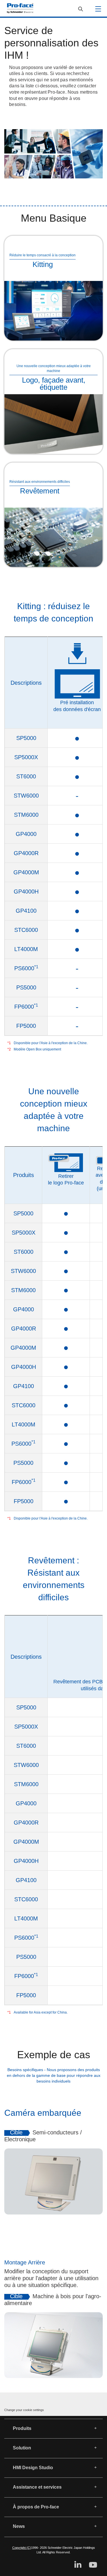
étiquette (53, 387)
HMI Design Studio (33, 2468)
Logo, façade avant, (54, 380)
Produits (22, 2428)
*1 (9, 1043)
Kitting (43, 264)
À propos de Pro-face (36, 2507)
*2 (9, 1049)
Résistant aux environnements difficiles (40, 482)
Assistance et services (37, 2487)
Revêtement (40, 491)
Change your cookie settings (24, 2410)
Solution (22, 2448)
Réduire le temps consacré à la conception (43, 255)
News (19, 2526)
